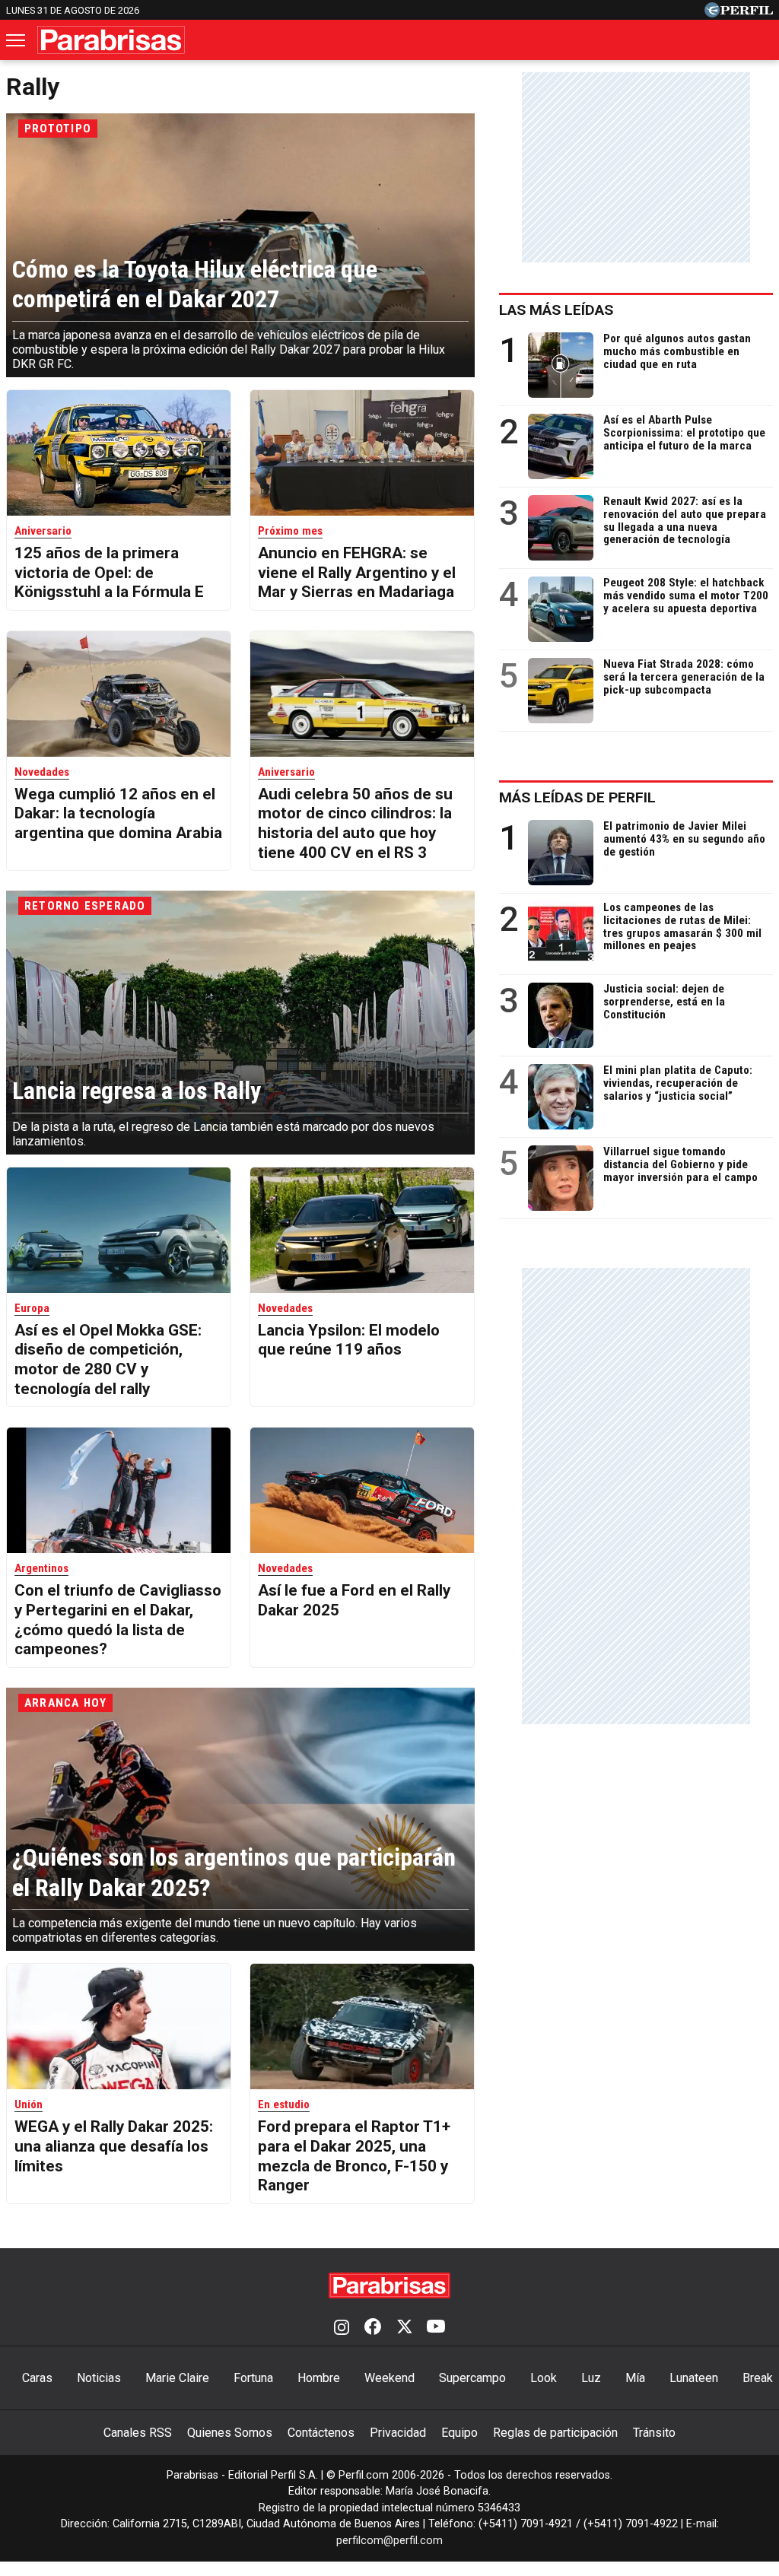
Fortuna (253, 2378)
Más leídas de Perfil (577, 797)
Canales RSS (138, 2433)
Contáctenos (321, 2433)
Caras (37, 2378)
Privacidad (398, 2433)
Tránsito (654, 2433)
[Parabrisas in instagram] (342, 2328)
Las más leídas (556, 310)
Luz (591, 2378)
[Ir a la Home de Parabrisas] (111, 40)
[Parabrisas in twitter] (404, 2328)
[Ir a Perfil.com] (739, 13)
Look (544, 2378)
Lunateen (694, 2378)
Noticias (99, 2378)
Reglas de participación (555, 2433)
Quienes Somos (230, 2433)
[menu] (17, 40)
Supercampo (472, 2378)
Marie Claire (177, 2378)
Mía (635, 2378)
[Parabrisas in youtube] (436, 2328)
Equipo (459, 2433)
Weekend (389, 2378)
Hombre (319, 2378)
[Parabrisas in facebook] (373, 2328)
